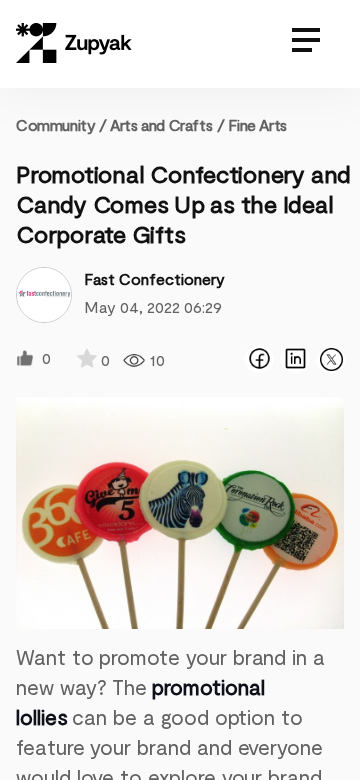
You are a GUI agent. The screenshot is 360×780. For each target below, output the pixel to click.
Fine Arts (257, 124)
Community (61, 124)
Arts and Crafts (161, 124)
